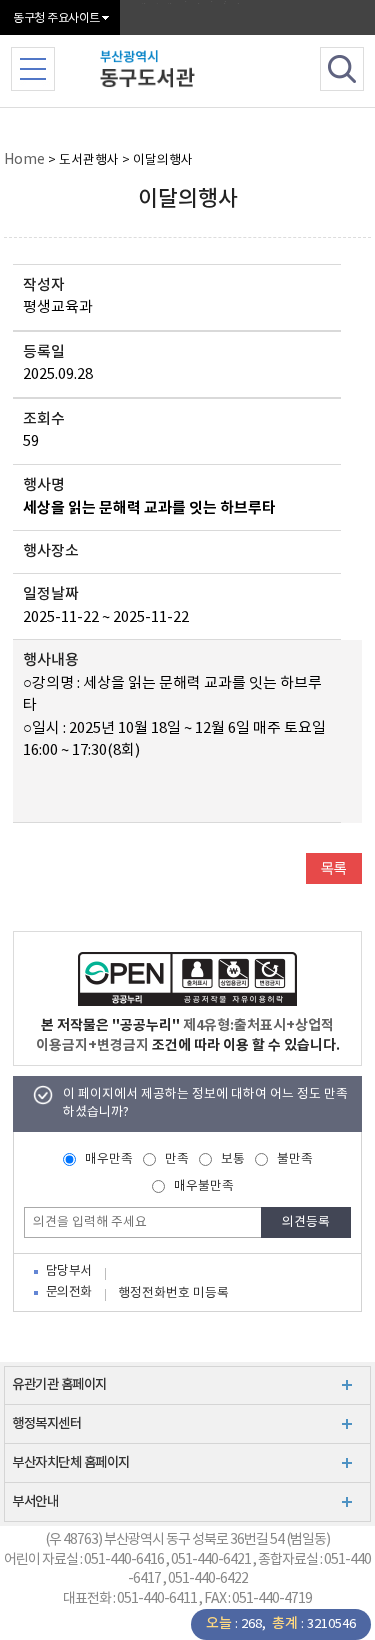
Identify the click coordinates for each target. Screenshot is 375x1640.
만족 (177, 1159)
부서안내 (35, 1502)
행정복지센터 (46, 1424)
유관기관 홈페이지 (59, 1385)
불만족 (295, 1159)
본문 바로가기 (187, 1)
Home (24, 160)
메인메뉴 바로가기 (187, 3)
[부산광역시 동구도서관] (193, 67)
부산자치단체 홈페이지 (71, 1463)
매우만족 (109, 1159)
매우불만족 (204, 1186)
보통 (233, 1159)
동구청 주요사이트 (56, 18)
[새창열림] (187, 979)
